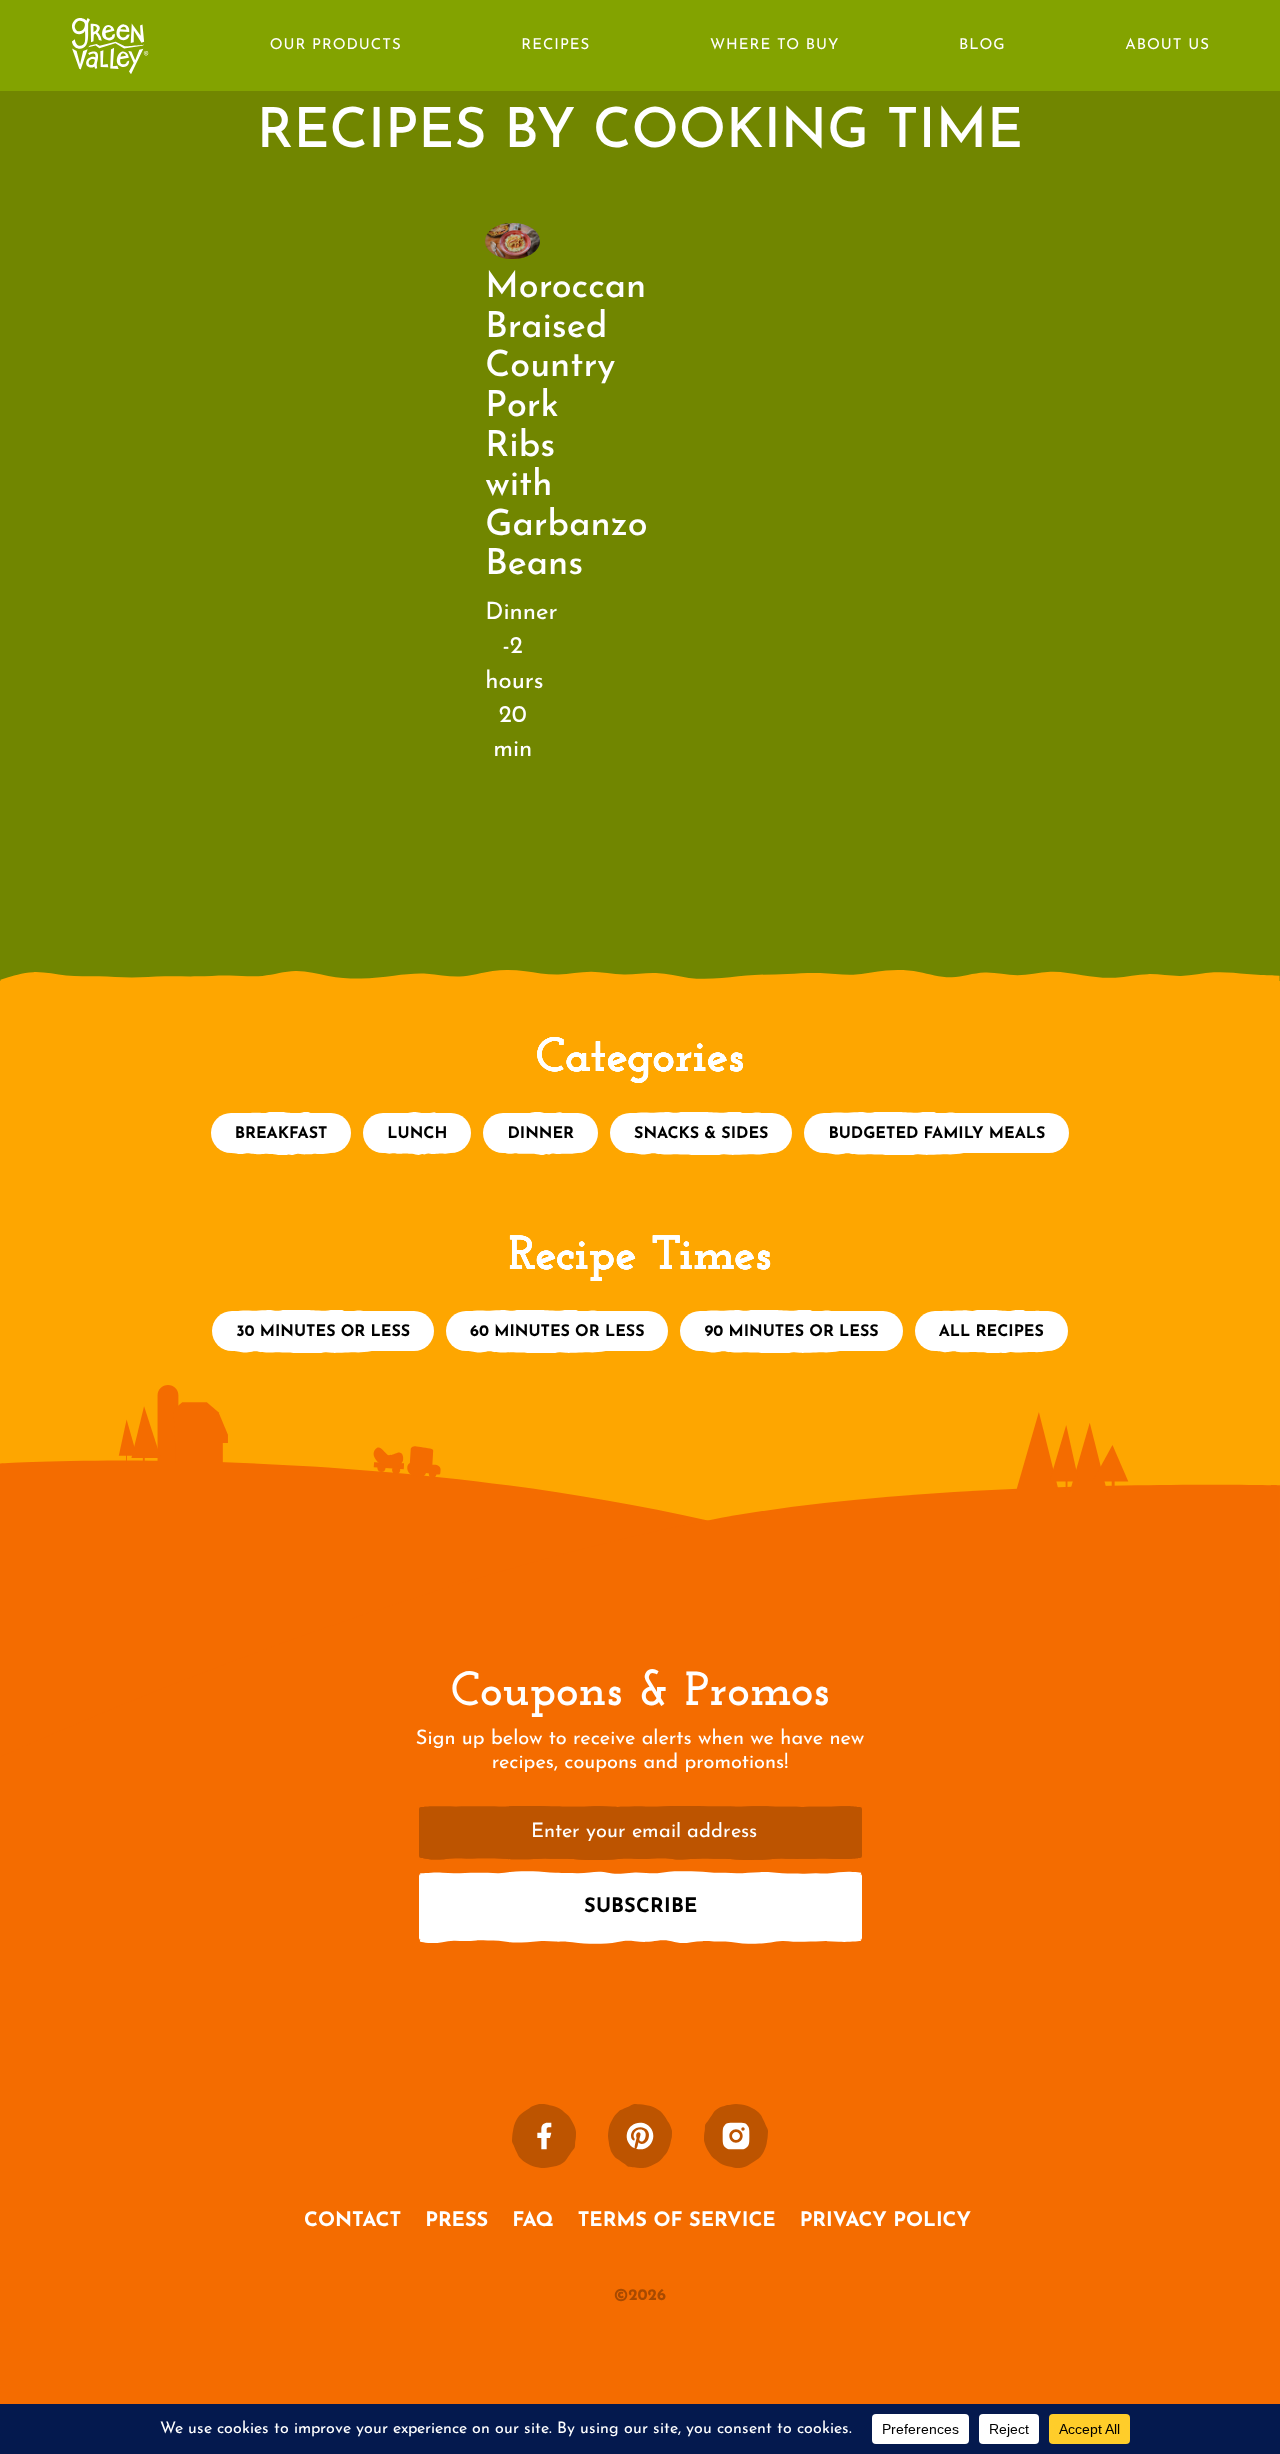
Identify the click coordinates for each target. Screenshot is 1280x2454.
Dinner (540, 1134)
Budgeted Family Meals (936, 1134)
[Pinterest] (640, 2136)
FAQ (532, 2221)
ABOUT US (1167, 45)
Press (456, 2221)
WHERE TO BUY (774, 45)
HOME (110, 33)
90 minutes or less (791, 1332)
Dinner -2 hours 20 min (521, 681)
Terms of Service (677, 2221)
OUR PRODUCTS (336, 45)
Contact (352, 2221)
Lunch (417, 1134)
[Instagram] (736, 2136)
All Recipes (991, 1332)
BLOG (982, 45)
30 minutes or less (323, 1332)
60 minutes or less (557, 1332)
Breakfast (281, 1134)
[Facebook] (544, 2136)
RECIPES (555, 45)
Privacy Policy (885, 2221)
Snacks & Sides (701, 1134)
